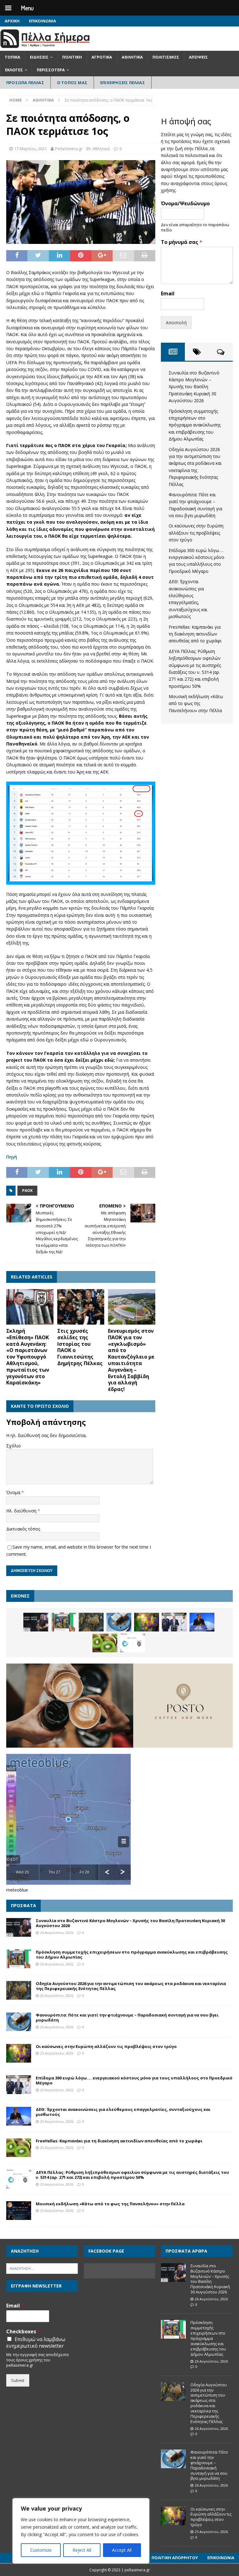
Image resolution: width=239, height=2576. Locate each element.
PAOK (27, 1190)
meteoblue (17, 1890)
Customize (41, 2550)
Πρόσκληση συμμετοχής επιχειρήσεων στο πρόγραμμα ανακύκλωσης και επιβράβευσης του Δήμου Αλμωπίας (195, 425)
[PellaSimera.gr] (45, 47)
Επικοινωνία (42, 21)
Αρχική (12, 21)
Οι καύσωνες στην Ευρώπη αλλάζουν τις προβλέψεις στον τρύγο (196, 533)
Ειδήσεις (39, 57)
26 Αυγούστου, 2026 (57, 1933)
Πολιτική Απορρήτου (175, 2558)
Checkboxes (23, 2332)
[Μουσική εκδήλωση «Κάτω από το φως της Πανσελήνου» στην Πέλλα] (19, 2211)
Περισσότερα (51, 70)
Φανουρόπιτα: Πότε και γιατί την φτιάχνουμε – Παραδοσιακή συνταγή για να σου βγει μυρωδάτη (127, 2018)
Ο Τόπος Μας (72, 83)
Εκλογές (14, 70)
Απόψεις (198, 57)
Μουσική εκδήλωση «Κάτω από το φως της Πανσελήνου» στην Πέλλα (196, 703)
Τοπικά (12, 57)
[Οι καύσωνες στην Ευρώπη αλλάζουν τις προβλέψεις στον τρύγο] (147, 1622)
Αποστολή (176, 323)
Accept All (122, 2550)
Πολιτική (72, 57)
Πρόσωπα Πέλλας (25, 83)
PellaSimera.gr (69, 149)
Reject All (82, 2550)
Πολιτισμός (166, 57)
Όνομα (14, 1492)
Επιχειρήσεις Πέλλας (123, 83)
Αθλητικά (132, 57)
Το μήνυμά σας (182, 242)
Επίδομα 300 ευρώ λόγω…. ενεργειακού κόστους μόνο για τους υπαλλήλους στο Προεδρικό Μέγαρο (134, 2081)
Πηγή (12, 1157)
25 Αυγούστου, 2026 (57, 2053)
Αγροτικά (102, 57)
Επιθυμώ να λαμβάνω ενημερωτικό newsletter (36, 2343)
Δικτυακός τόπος (23, 1529)
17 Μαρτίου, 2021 (30, 149)
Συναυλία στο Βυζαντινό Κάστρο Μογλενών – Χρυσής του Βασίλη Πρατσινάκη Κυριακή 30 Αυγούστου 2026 (194, 387)
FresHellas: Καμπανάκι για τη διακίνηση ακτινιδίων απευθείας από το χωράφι (195, 634)
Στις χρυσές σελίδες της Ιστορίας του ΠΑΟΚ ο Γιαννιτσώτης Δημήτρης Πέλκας (80, 1347)
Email (168, 294)
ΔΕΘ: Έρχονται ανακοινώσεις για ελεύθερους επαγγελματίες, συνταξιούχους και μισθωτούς (123, 2112)
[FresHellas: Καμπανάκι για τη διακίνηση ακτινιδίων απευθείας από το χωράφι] (105, 1643)
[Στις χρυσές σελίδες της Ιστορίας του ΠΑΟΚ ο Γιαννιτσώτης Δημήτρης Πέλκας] (81, 1307)
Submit (18, 2380)
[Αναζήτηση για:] (42, 2268)
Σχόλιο (14, 1446)
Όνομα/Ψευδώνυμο (185, 204)
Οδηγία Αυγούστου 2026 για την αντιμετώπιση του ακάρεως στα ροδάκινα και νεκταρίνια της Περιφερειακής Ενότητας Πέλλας (131, 1986)
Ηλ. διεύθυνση (22, 1511)
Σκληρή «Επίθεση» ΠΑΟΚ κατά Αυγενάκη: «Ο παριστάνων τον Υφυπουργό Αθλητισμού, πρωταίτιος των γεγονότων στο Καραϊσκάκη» (28, 1357)
